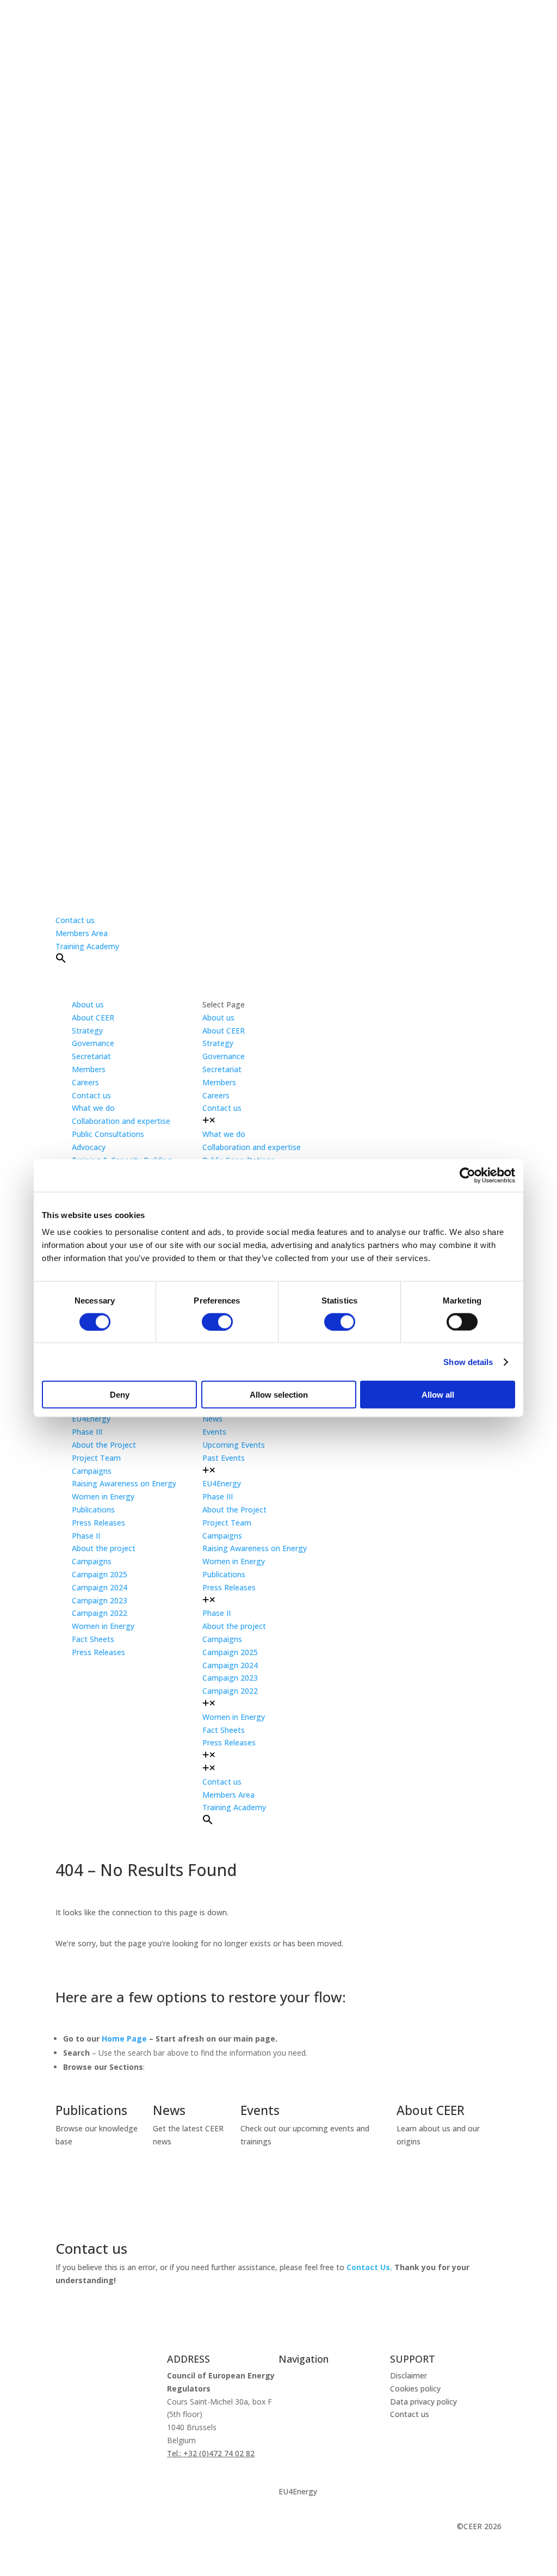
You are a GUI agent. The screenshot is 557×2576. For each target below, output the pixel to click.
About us (294, 2375)
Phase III (87, 1432)
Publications (93, 1510)
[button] (61, 960)
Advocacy (89, 1147)
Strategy (87, 1031)
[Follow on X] (64, 2529)
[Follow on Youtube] (129, 2529)
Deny (120, 1395)
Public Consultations (108, 1134)
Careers (85, 1082)
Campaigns (92, 1471)
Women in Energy (103, 1496)
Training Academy (87, 946)
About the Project (104, 1445)
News (212, 1419)
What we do (300, 2396)
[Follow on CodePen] (151, 2529)
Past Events (224, 1458)
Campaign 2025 (100, 1574)
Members (89, 1069)
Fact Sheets (93, 1639)
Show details (468, 1361)
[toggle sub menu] (209, 1121)
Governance (93, 1043)
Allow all (438, 1395)
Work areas (299, 2417)
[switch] (217, 1321)
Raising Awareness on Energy (124, 1483)
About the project (104, 1548)
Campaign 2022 (100, 1613)
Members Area (82, 933)
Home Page (124, 2039)
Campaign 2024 (100, 1587)
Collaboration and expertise (121, 1121)
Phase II (86, 1536)
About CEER (93, 1018)
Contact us (75, 920)
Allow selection (279, 1395)
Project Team (96, 1458)
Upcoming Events (234, 1445)
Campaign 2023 (100, 1600)
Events (214, 1432)
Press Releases (98, 1523)
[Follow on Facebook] (108, 2529)
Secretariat (91, 1056)
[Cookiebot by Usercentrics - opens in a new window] (468, 1175)
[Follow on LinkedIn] (86, 2529)
